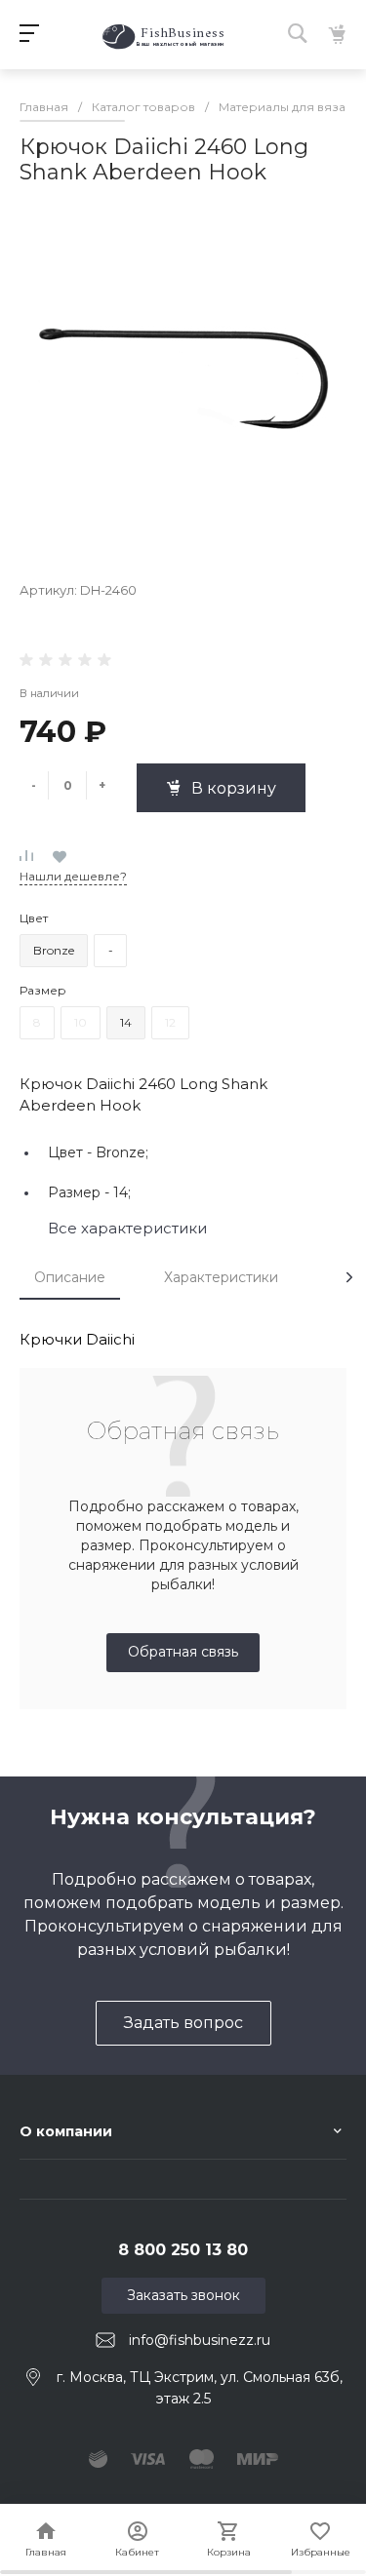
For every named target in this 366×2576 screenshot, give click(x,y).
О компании (66, 2131)
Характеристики (221, 1277)
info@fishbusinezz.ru (200, 2340)
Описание (70, 1277)
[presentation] (349, 1277)
